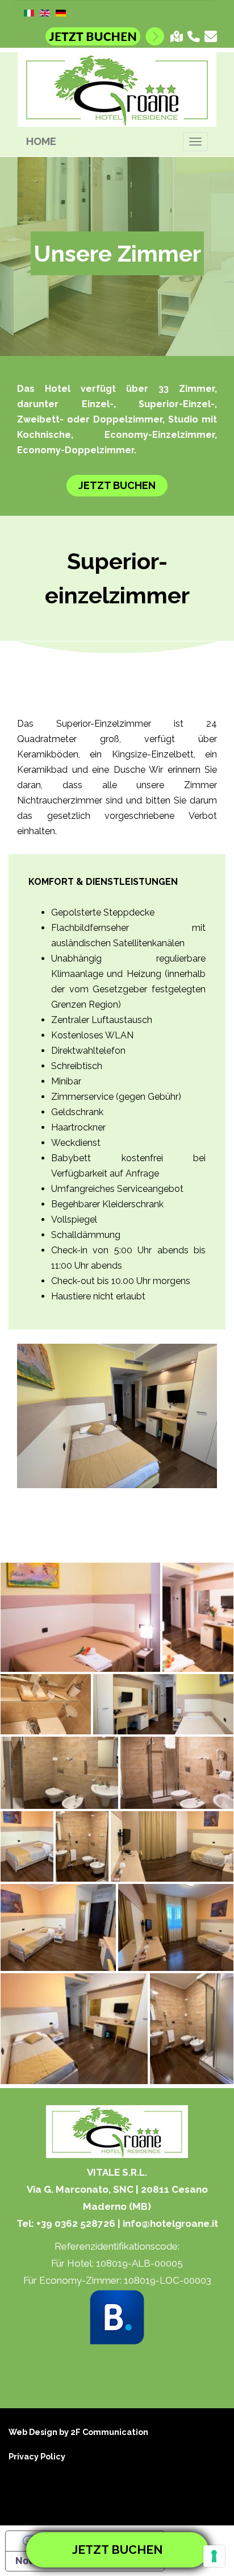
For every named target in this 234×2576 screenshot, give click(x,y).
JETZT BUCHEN (117, 485)
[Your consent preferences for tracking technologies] (214, 2556)
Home (41, 141)
